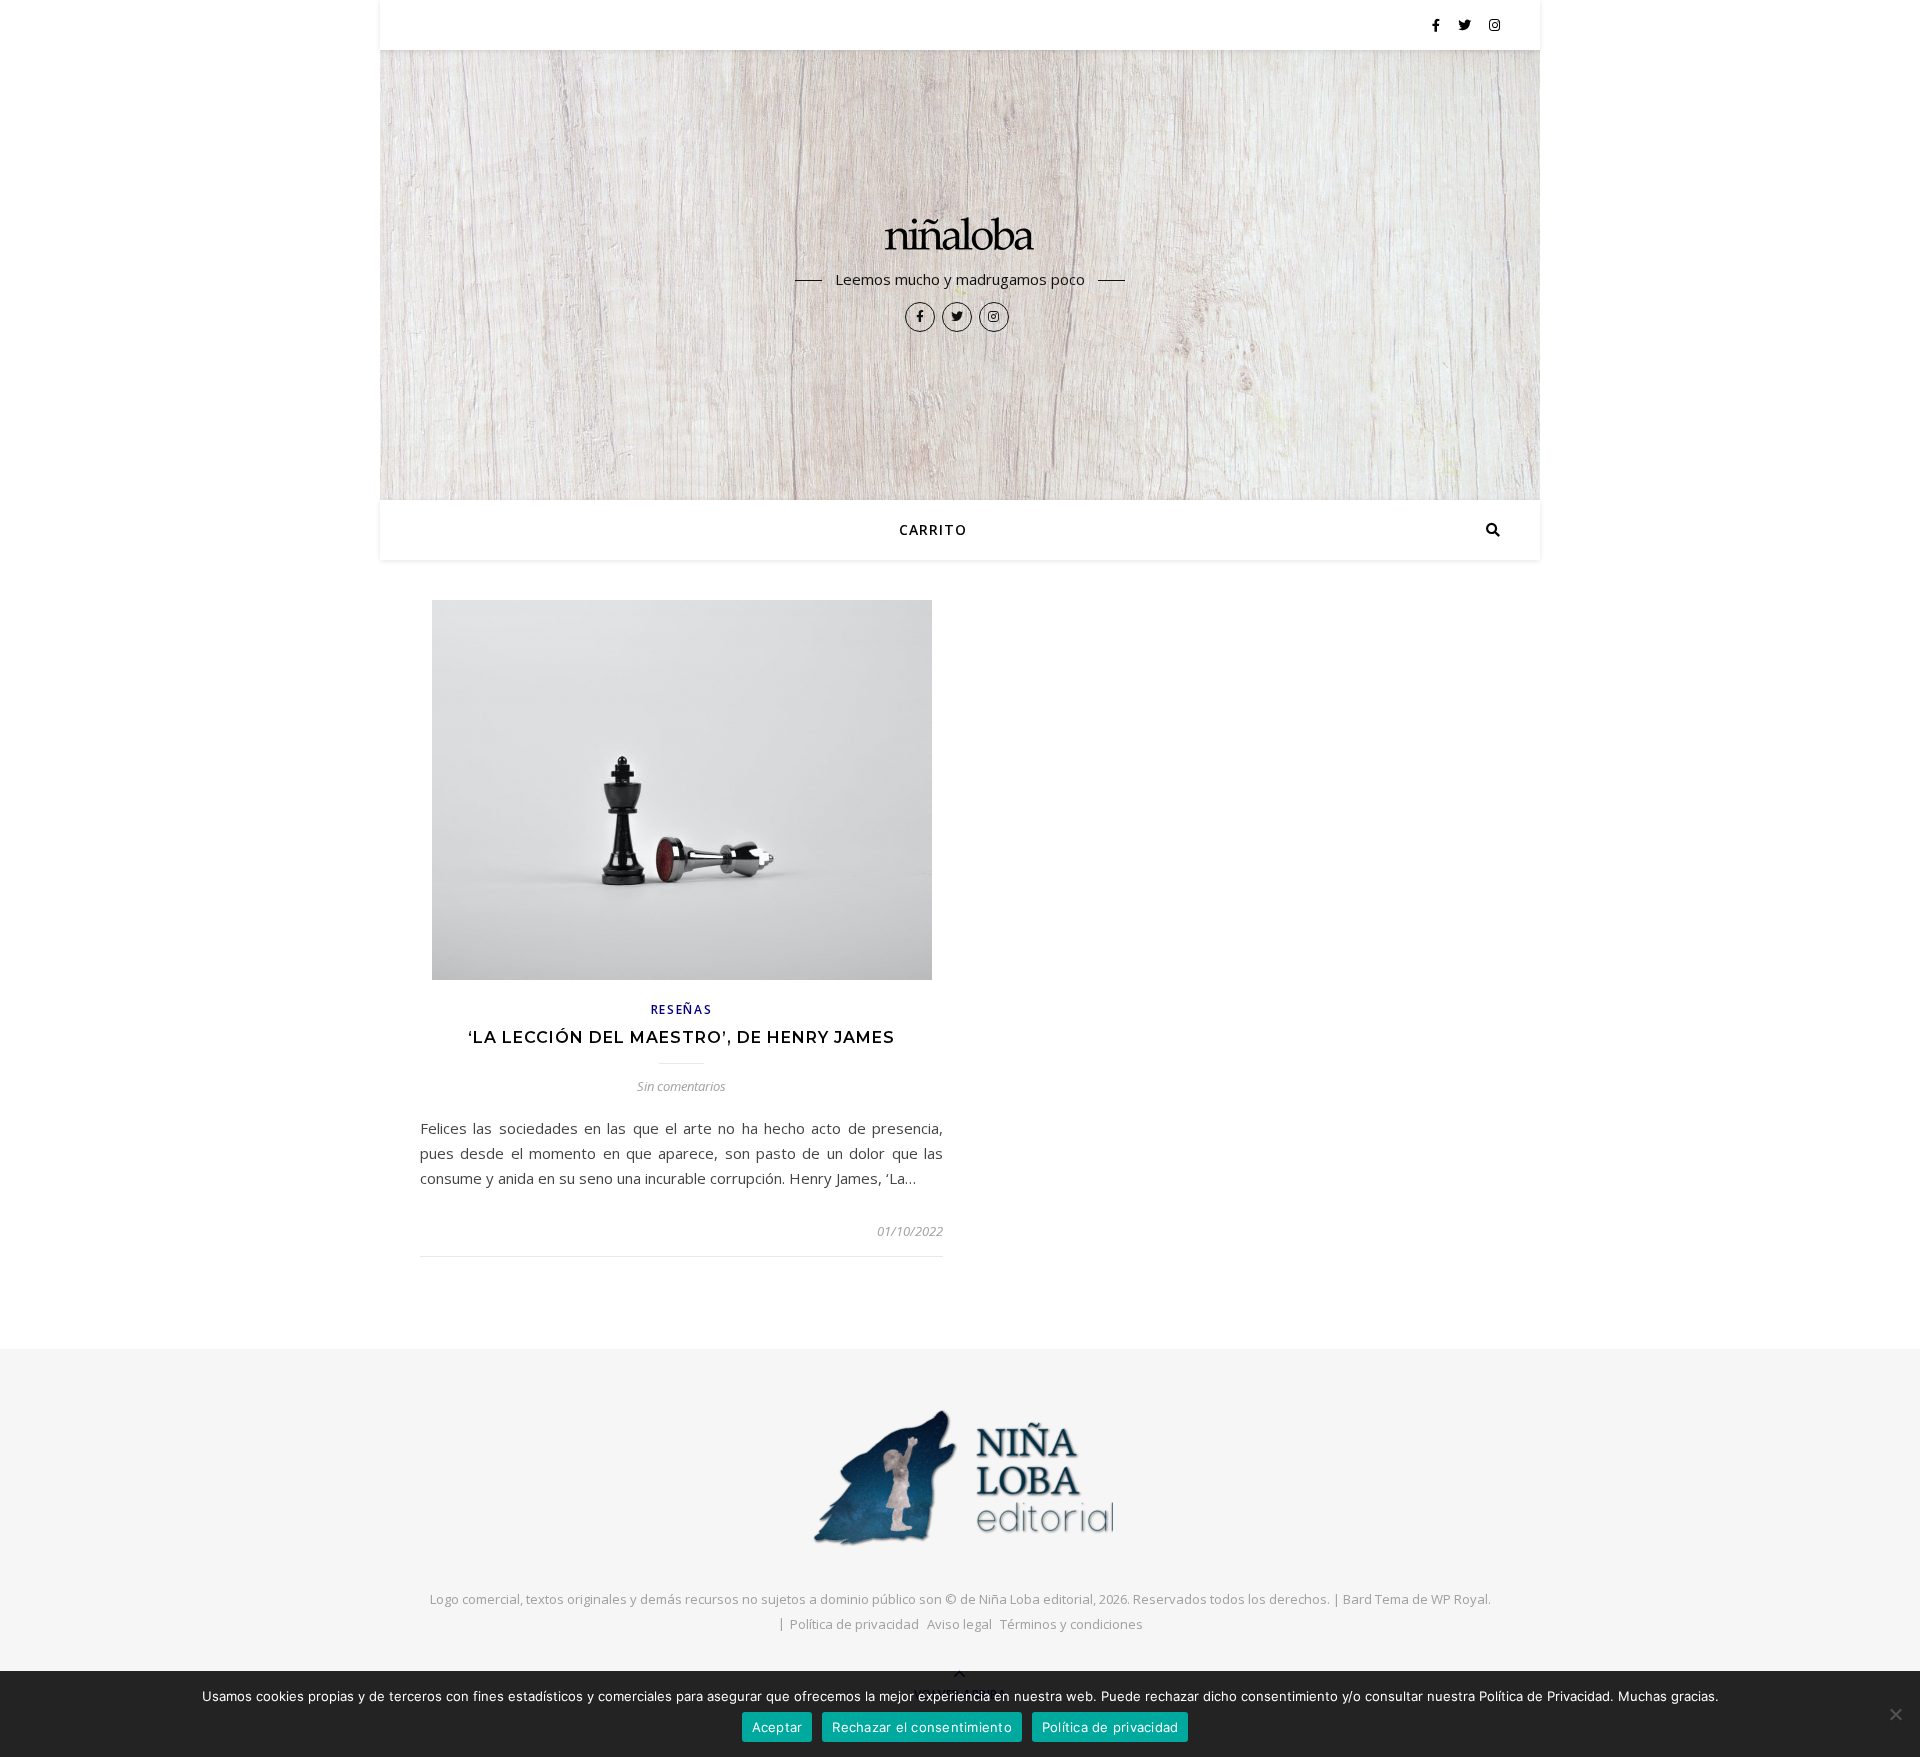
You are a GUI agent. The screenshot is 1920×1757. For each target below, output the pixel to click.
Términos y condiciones (1071, 1624)
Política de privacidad (854, 1624)
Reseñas (682, 1009)
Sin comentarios (681, 1086)
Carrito (933, 529)
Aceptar (777, 1727)
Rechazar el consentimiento (922, 1727)
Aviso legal (959, 1624)
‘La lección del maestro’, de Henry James (681, 1037)
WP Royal (1459, 1599)
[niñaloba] (960, 237)
